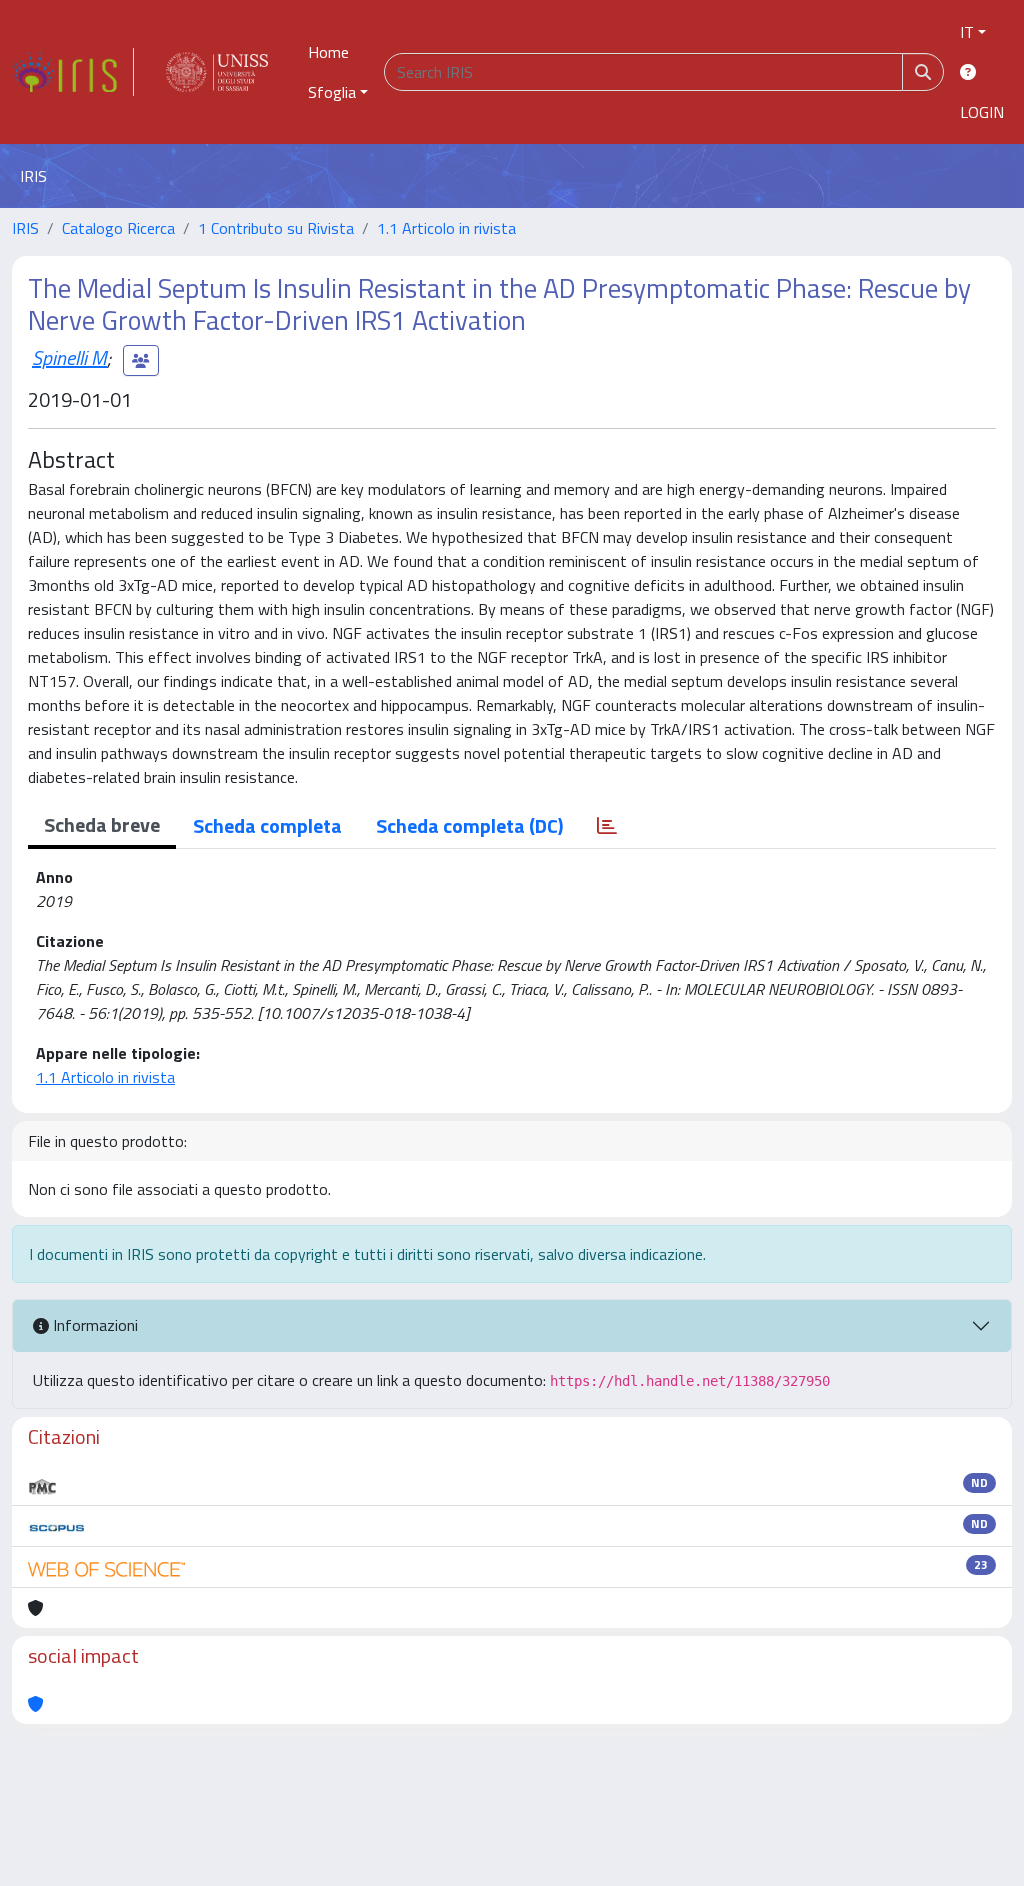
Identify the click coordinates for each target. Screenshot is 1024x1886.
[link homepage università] (217, 72)
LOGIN (982, 112)
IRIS (25, 228)
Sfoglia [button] (332, 92)
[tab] (607, 826)
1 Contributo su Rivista (276, 228)
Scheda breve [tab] (102, 824)
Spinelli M (69, 357)
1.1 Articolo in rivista (446, 228)
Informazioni (93, 1325)
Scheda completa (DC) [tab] (469, 825)
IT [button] (967, 32)
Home (328, 52)
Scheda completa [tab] (267, 825)
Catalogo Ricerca (118, 228)
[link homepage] (73, 72)
